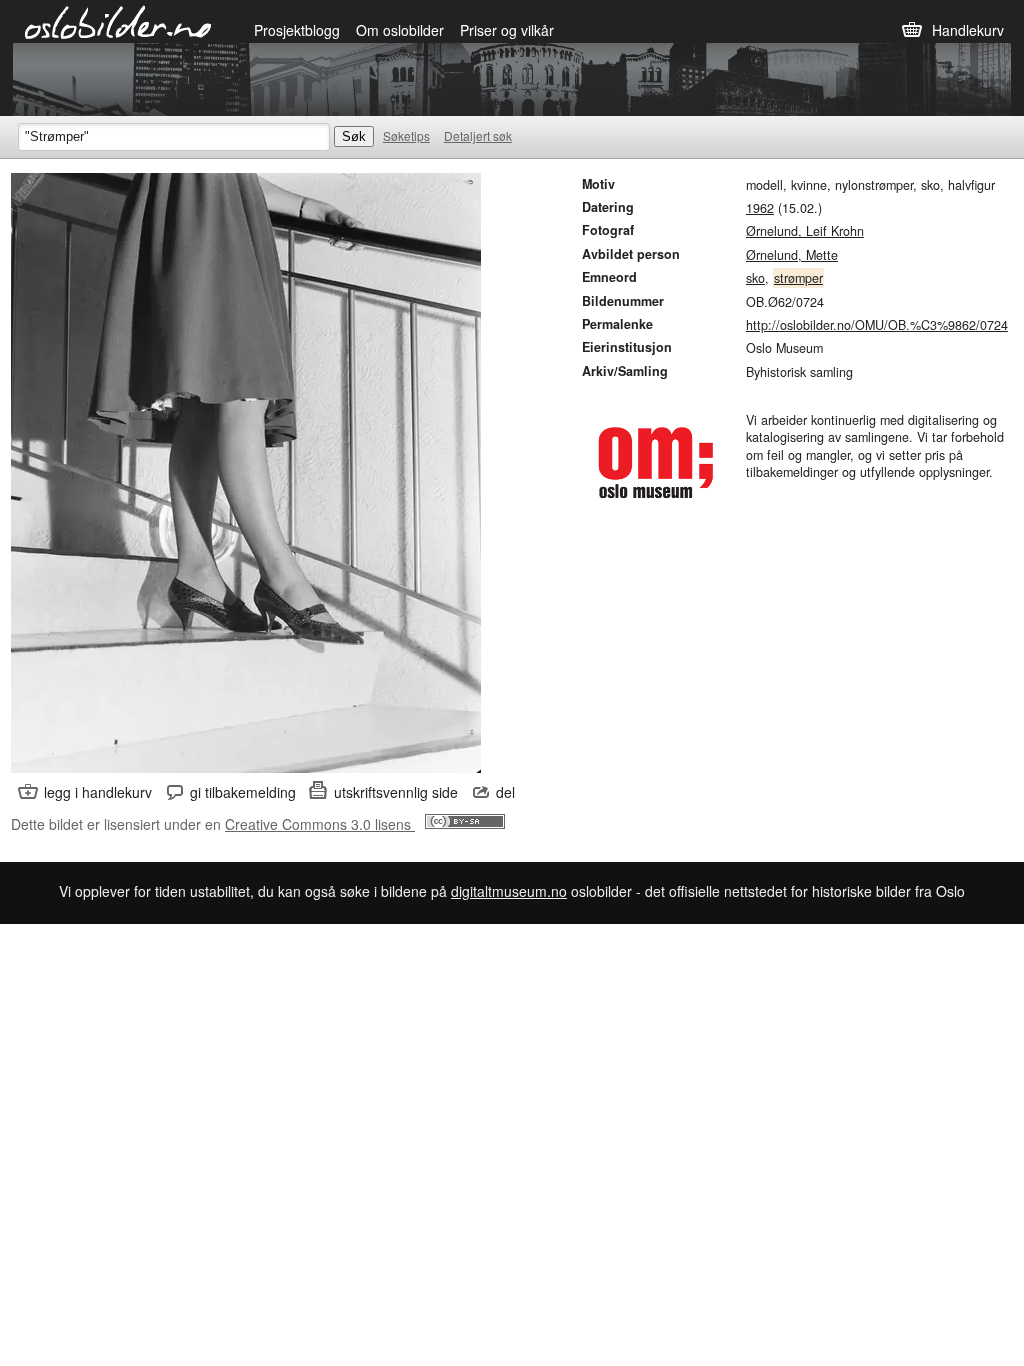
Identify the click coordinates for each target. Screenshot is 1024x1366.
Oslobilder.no (118, 21)
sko (755, 278)
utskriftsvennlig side (396, 792)
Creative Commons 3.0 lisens (320, 824)
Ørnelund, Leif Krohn (805, 231)
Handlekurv (968, 30)
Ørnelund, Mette (792, 255)
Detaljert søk (478, 135)
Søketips (406, 135)
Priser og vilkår (507, 30)
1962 (760, 208)
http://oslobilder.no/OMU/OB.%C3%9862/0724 (877, 325)
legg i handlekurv (98, 792)
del (505, 792)
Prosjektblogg (297, 30)
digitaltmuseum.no (509, 891)
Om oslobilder (400, 30)
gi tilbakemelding (243, 792)
